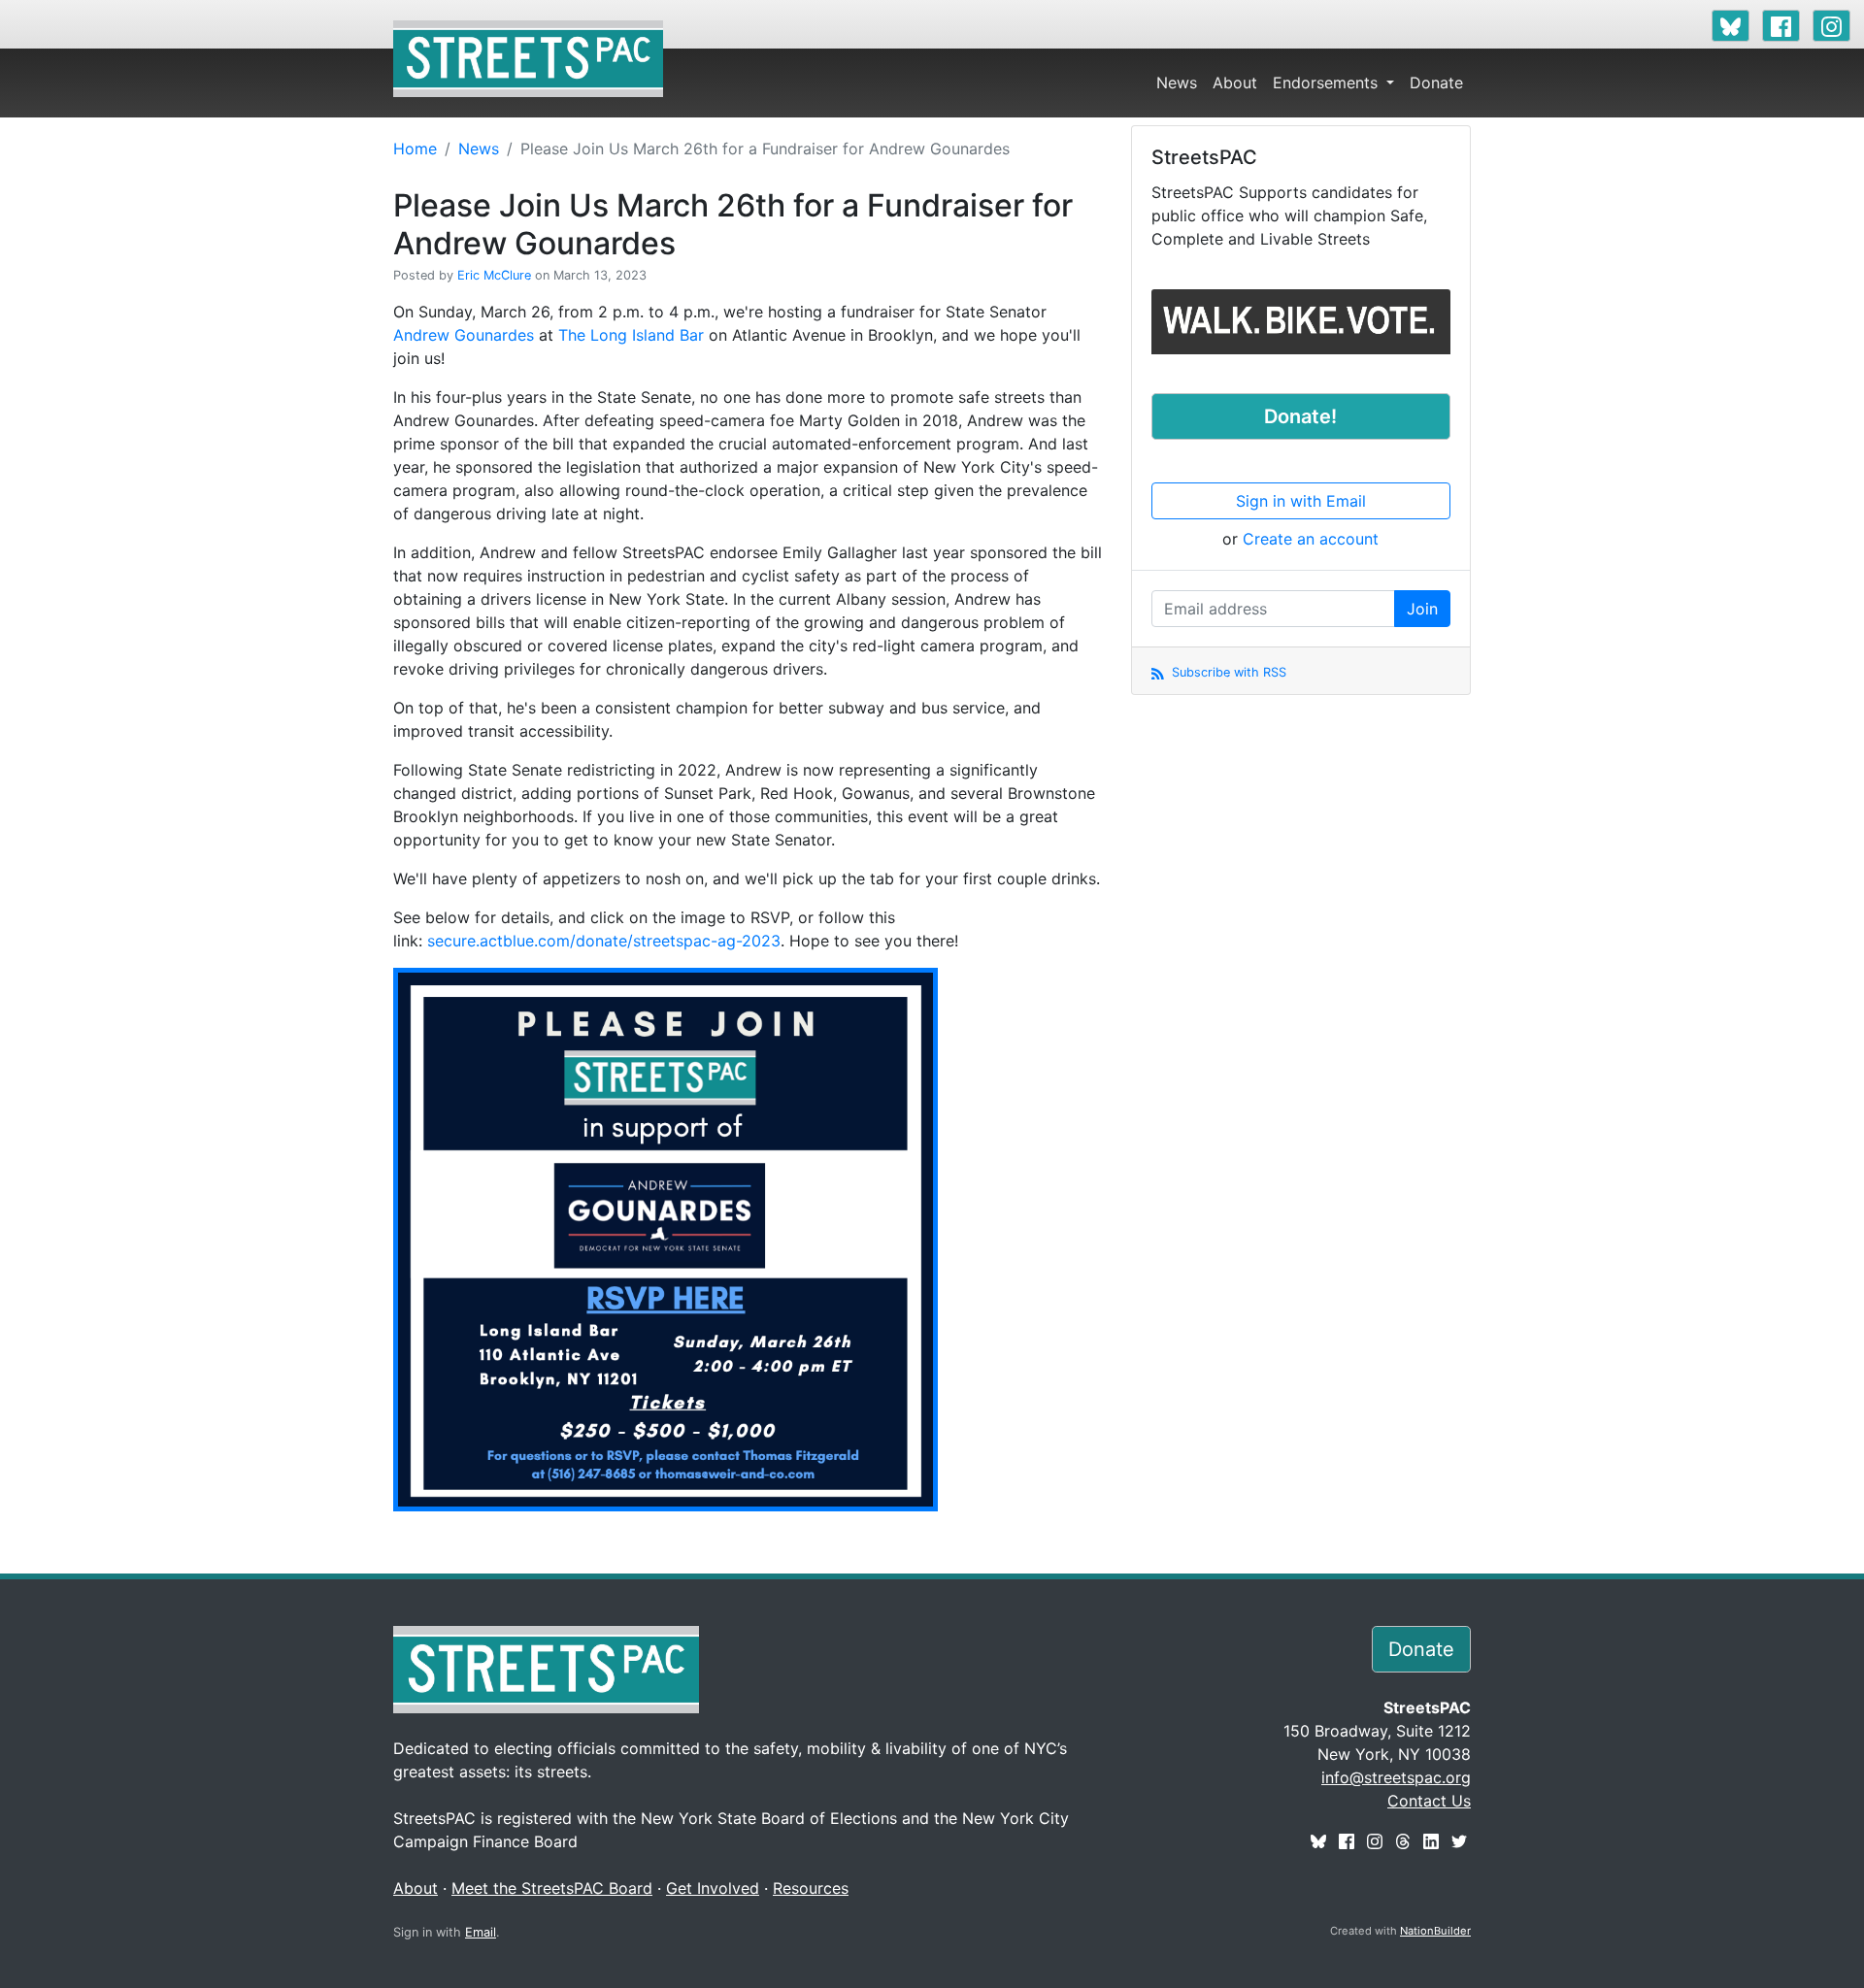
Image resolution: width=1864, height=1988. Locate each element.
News (1177, 83)
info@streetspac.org (1396, 1777)
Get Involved (713, 1888)
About (1235, 83)
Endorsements (1328, 83)
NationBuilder (1435, 1931)
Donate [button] (1421, 1649)
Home (415, 149)
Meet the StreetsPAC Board (552, 1888)
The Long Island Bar (631, 335)
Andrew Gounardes (464, 335)
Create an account (1311, 539)
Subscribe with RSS (1227, 672)
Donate (1436, 83)
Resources (811, 1888)
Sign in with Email (1301, 501)
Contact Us (1429, 1801)
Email (481, 1932)
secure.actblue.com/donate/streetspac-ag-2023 (604, 941)
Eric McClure (494, 275)
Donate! (1300, 416)
